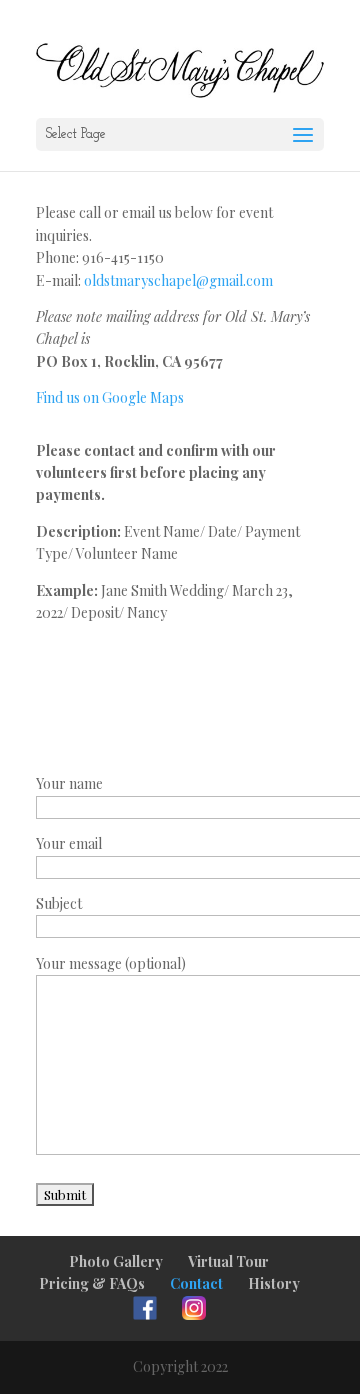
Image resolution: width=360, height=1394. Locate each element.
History (274, 1283)
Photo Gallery (116, 1261)
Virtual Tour (228, 1261)
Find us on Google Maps (110, 397)
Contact (196, 1283)
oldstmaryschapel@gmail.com (178, 280)
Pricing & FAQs (92, 1283)
